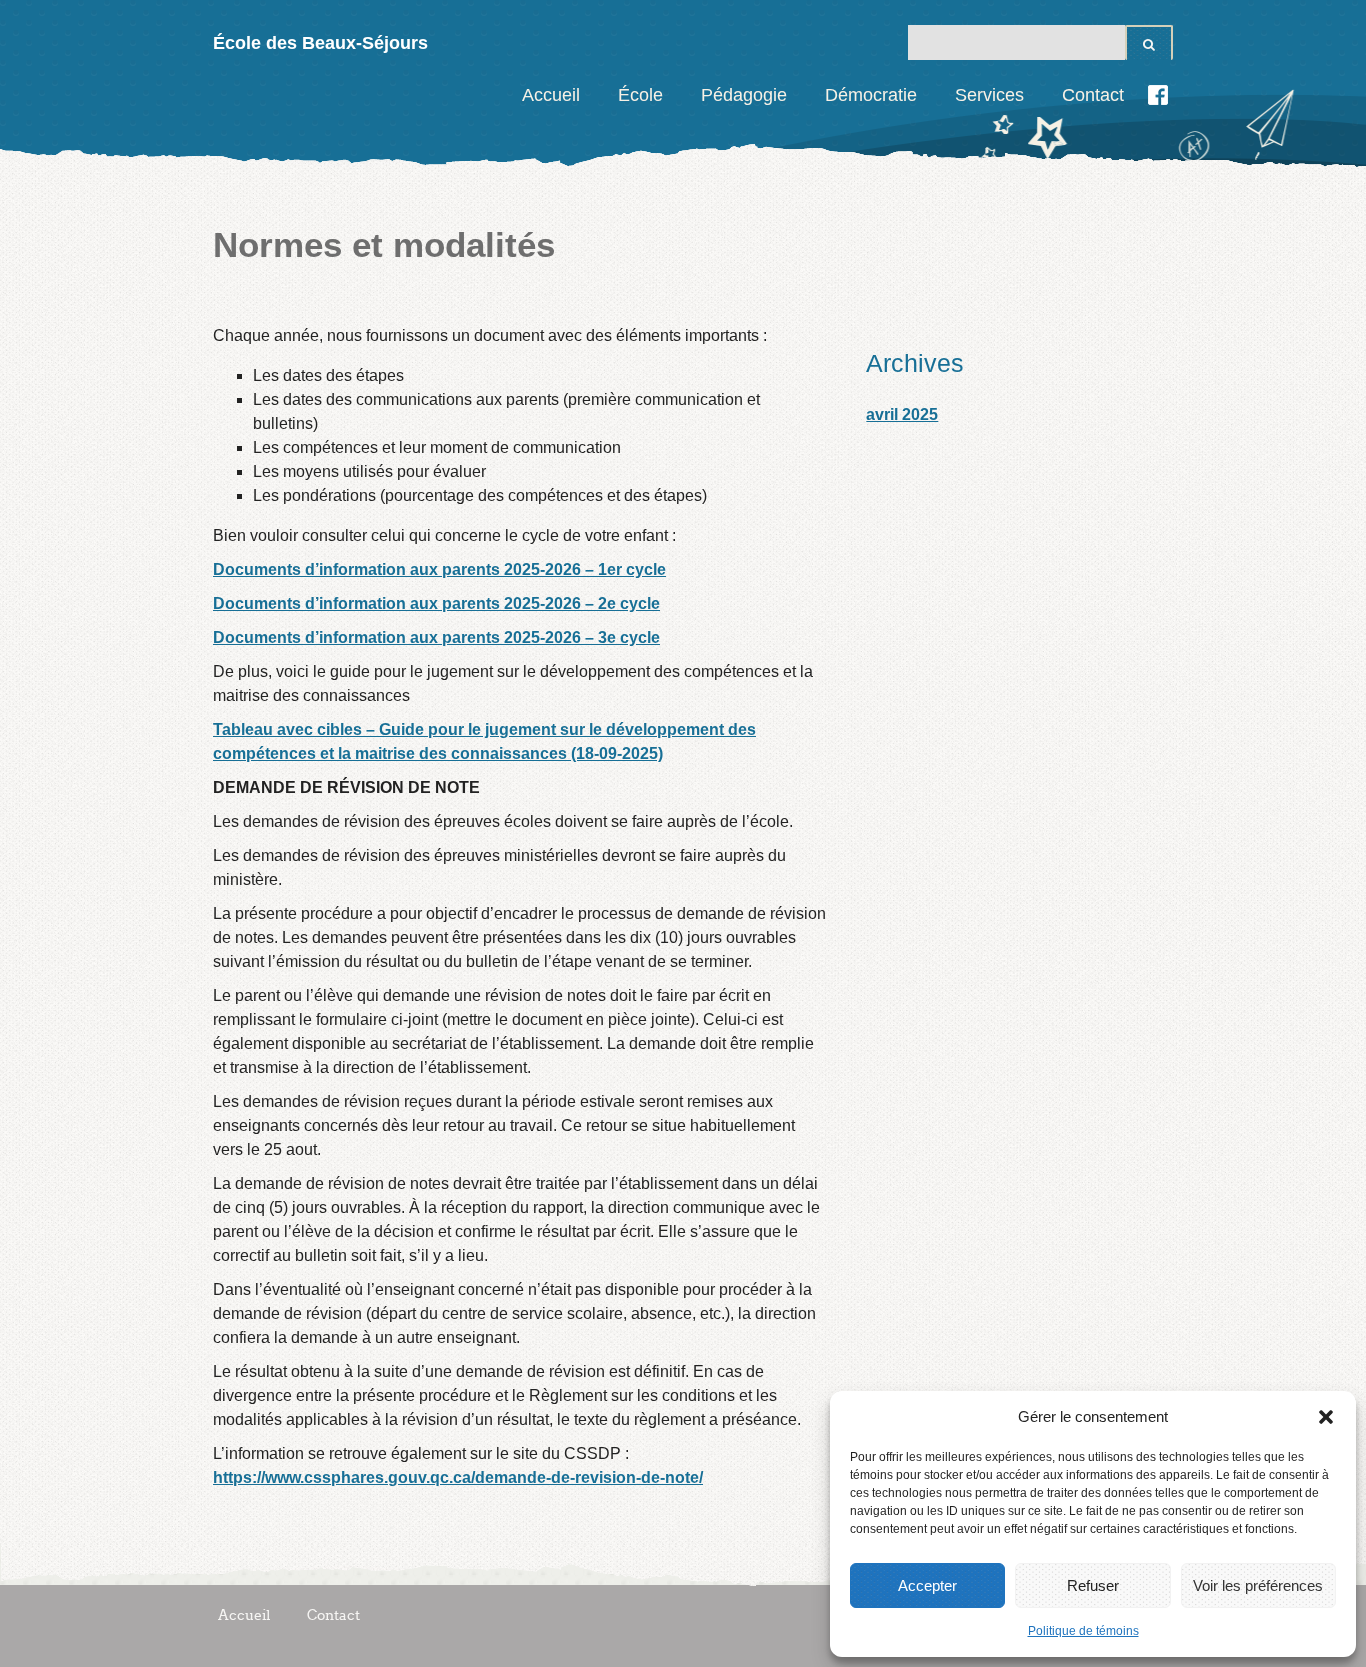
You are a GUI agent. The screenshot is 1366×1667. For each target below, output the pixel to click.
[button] (1326, 1417)
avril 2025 (902, 414)
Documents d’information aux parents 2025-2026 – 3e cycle (436, 637)
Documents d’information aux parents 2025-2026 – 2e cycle (436, 603)
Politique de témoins (1083, 1631)
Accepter (927, 1585)
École (640, 95)
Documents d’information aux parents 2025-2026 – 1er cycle (439, 569)
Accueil (551, 95)
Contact (1093, 95)
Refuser (1093, 1585)
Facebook (1158, 95)
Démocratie (871, 95)
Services (989, 95)
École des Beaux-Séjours (320, 43)
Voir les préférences (1258, 1585)
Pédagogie (744, 95)
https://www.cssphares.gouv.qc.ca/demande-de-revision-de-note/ (458, 1477)
